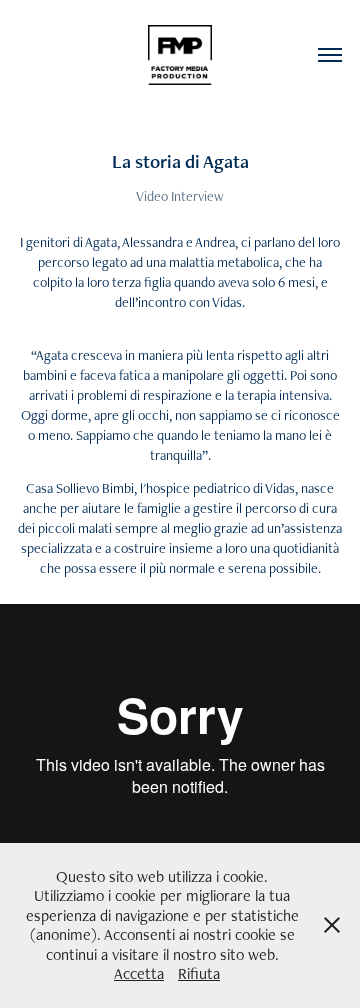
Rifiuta (199, 973)
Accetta (139, 973)
